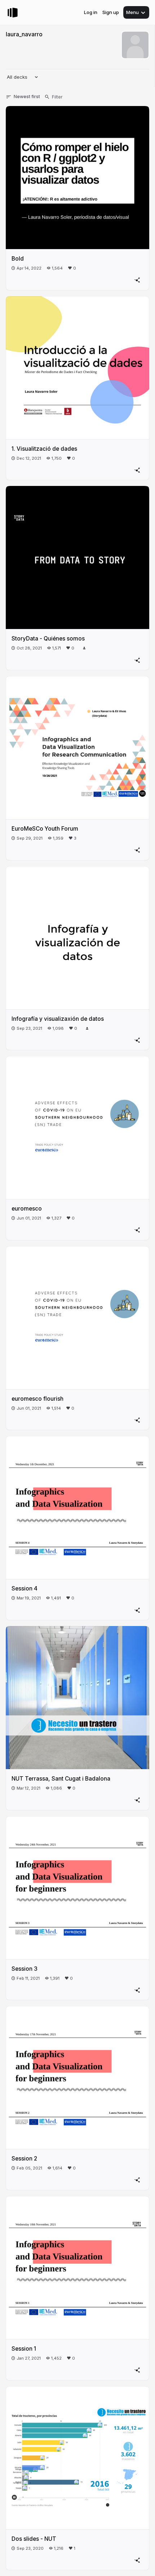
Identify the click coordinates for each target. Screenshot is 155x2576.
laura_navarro (24, 34)
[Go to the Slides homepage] (13, 13)
